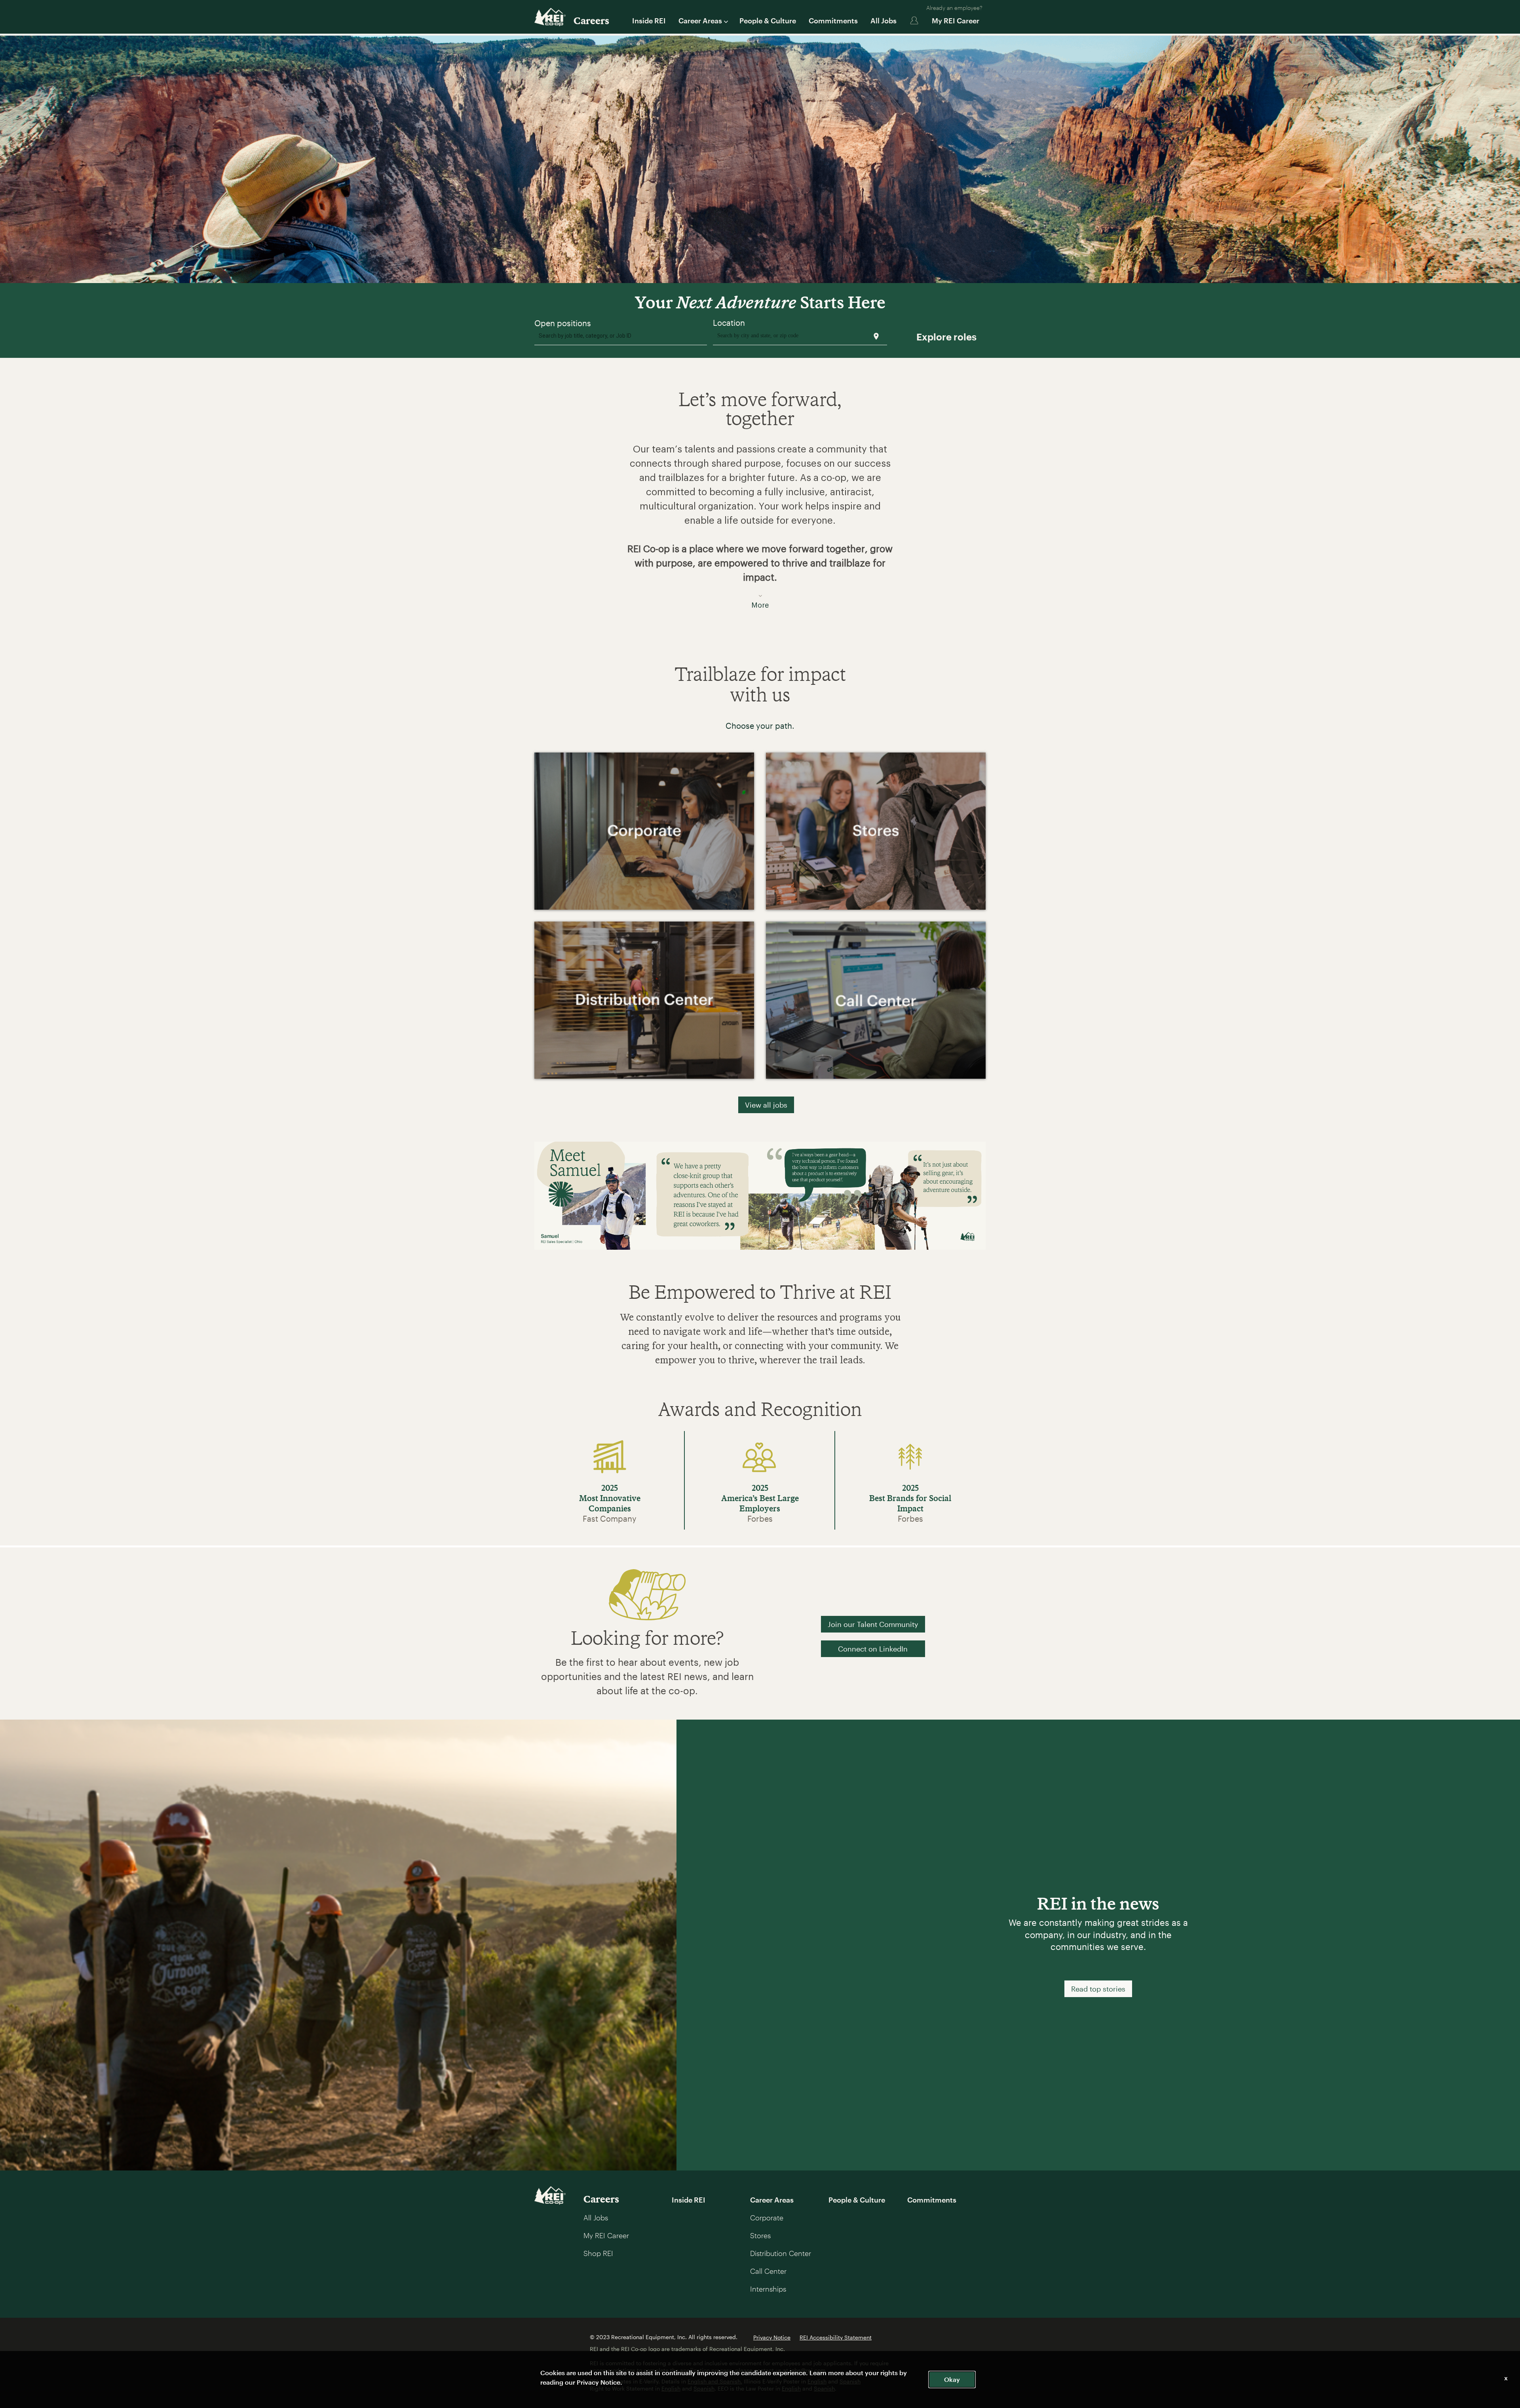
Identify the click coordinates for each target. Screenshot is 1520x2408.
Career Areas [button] (700, 21)
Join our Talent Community (873, 1624)
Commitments (833, 21)
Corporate (767, 2218)
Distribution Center (781, 2253)
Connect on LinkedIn (873, 1649)
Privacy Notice (772, 2337)
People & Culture (768, 21)
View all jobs (766, 1105)
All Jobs (883, 21)
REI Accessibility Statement (836, 2337)
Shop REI (598, 2253)
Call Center (768, 2271)
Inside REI (649, 21)
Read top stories (1098, 1989)
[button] (760, 522)
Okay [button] (952, 2379)
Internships (768, 2289)
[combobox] (621, 337)
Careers (591, 20)
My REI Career (956, 21)
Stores (760, 2235)
